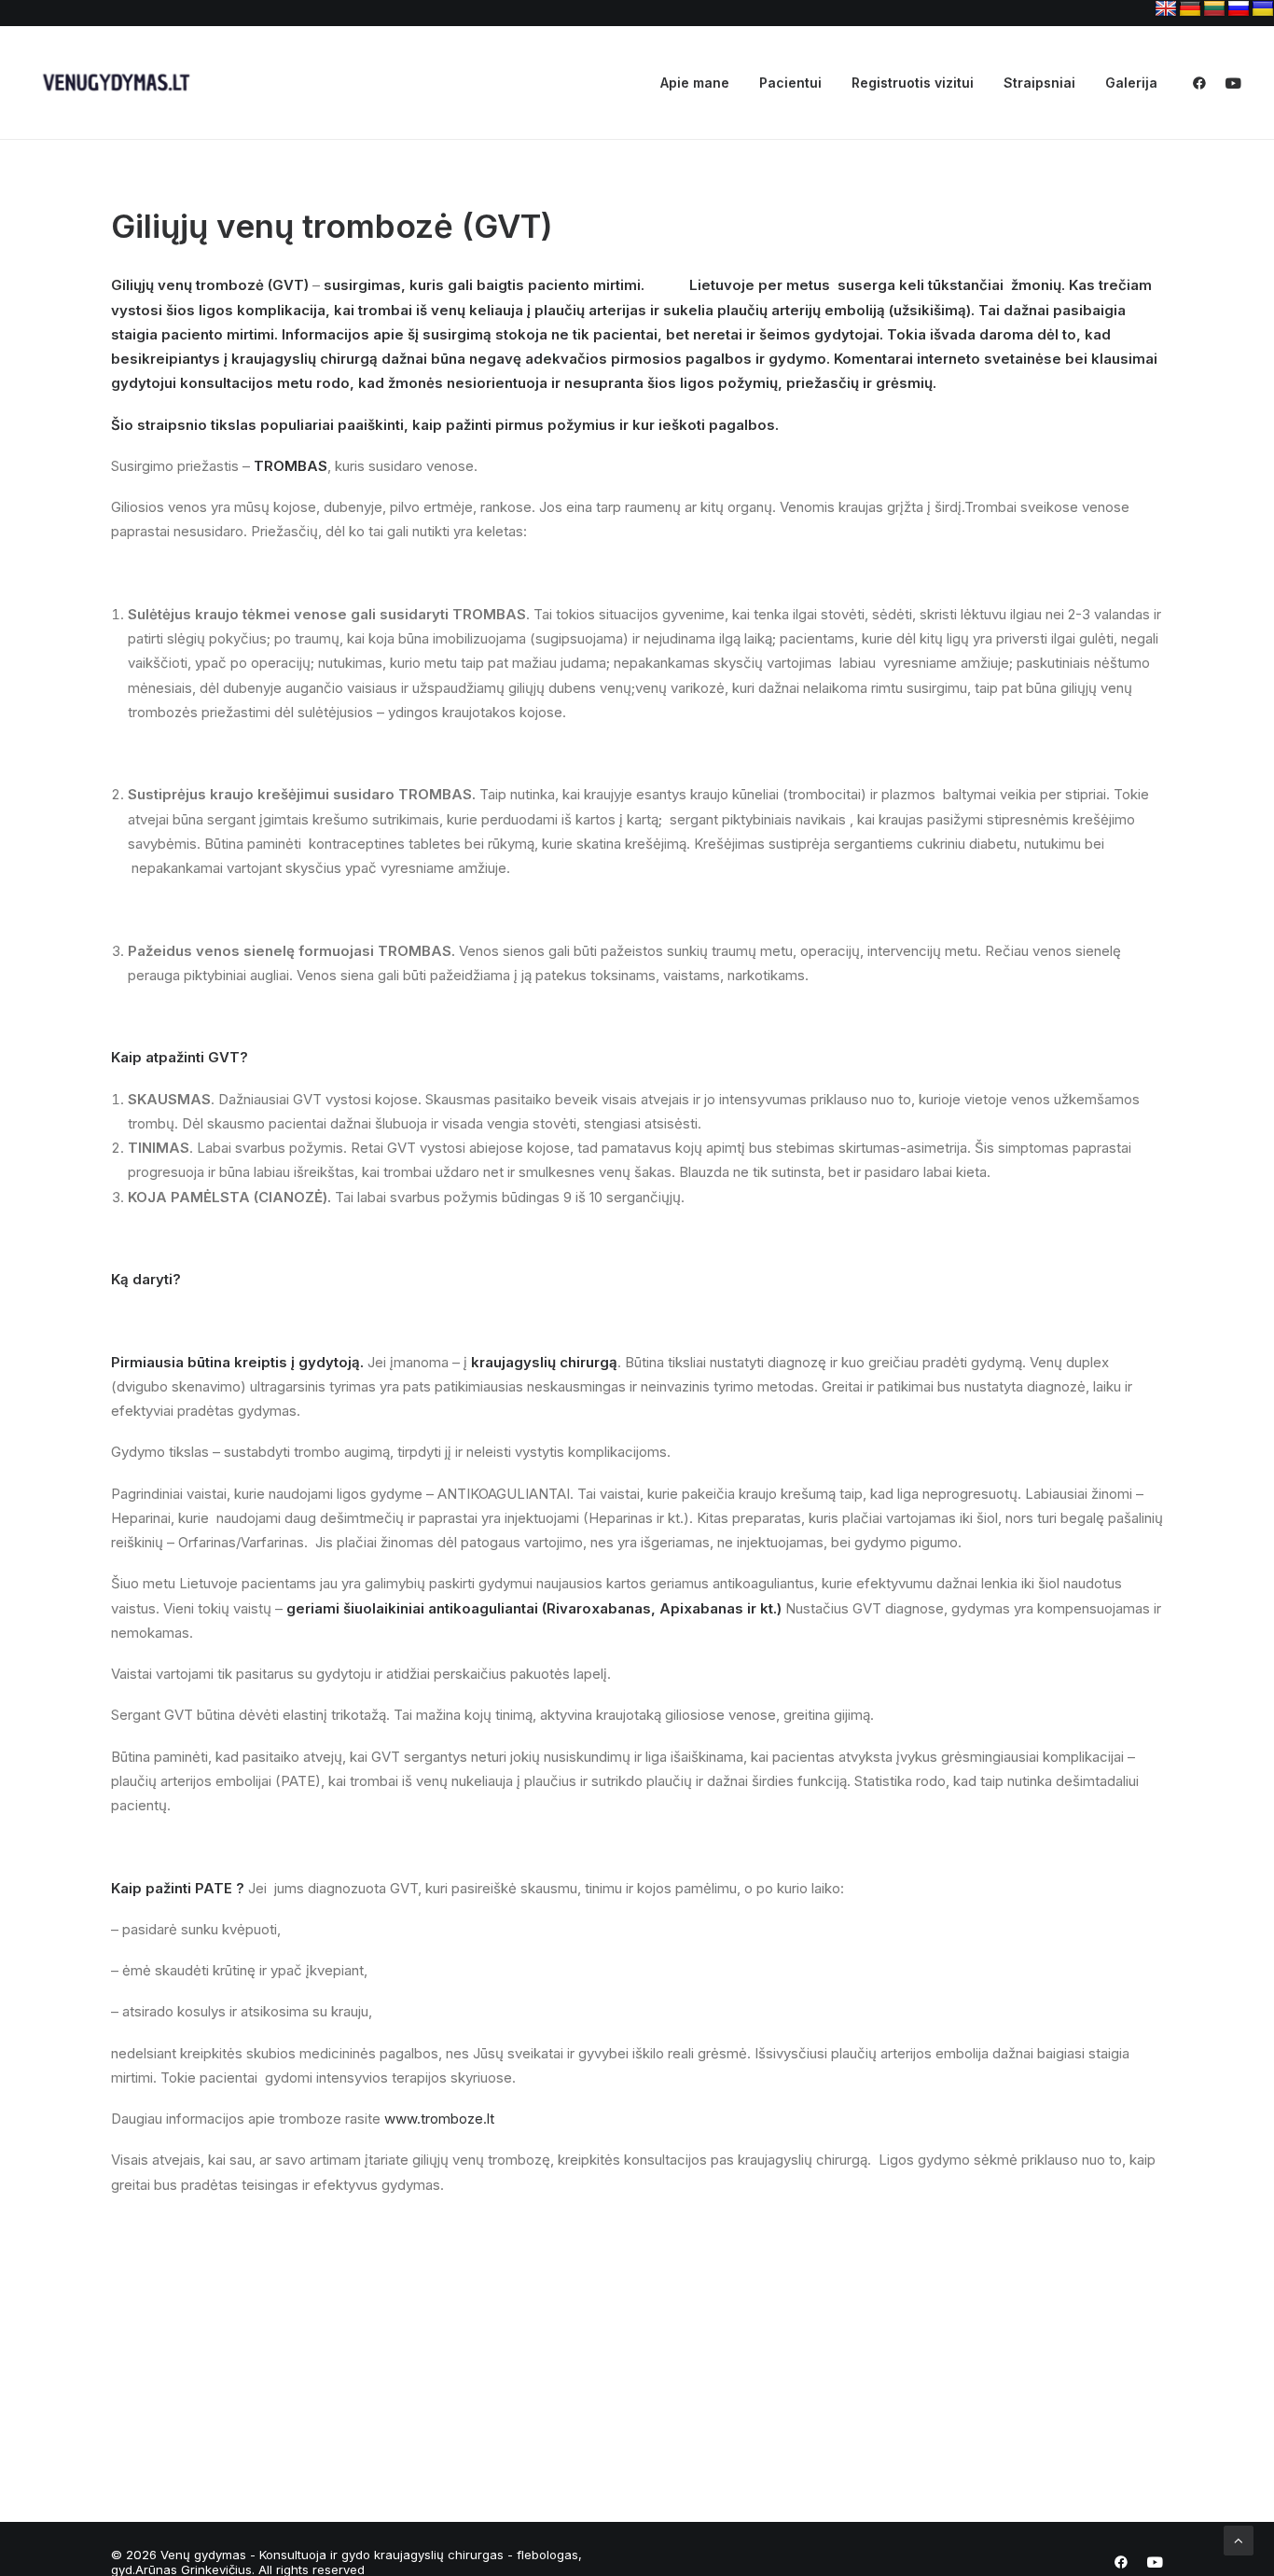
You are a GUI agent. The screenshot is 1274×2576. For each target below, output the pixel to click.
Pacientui (790, 83)
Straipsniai (1039, 83)
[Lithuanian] (1214, 9)
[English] (1166, 9)
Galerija (1131, 83)
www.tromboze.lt (439, 2119)
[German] (1190, 9)
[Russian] (1239, 9)
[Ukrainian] (1263, 9)
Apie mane (695, 83)
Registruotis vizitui (913, 83)
